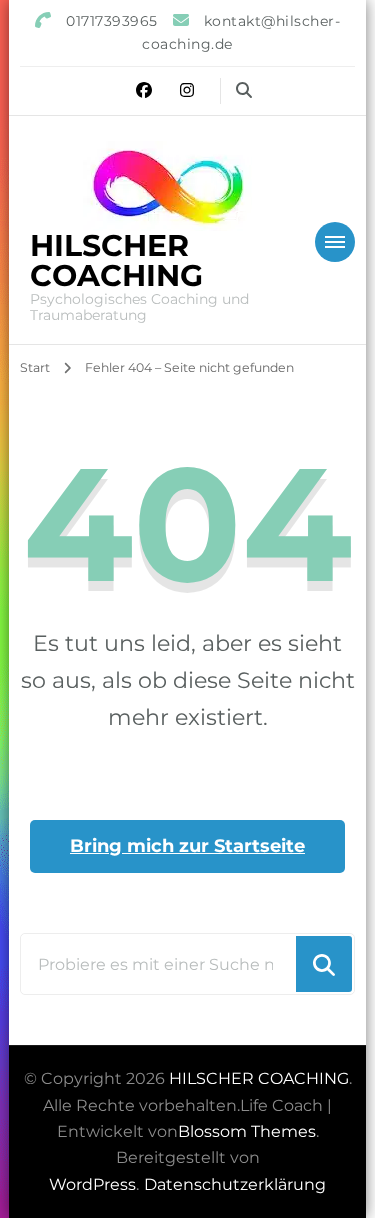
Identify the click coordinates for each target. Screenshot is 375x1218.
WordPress (92, 1184)
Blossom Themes (247, 1131)
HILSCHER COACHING (116, 260)
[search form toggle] (244, 90)
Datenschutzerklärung (235, 1184)
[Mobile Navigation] (335, 242)
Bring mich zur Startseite (187, 846)
